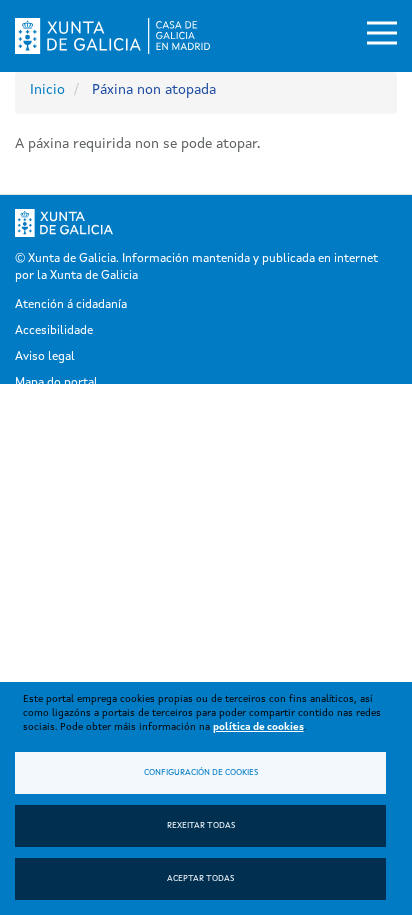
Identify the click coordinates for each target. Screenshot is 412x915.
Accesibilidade (54, 331)
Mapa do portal (56, 383)
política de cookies (258, 727)
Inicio (47, 90)
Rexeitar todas (201, 826)
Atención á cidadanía (71, 305)
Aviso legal (45, 357)
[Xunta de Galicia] (78, 223)
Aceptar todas (200, 879)
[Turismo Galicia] (352, 223)
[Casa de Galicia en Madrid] (112, 36)
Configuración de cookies (201, 773)
